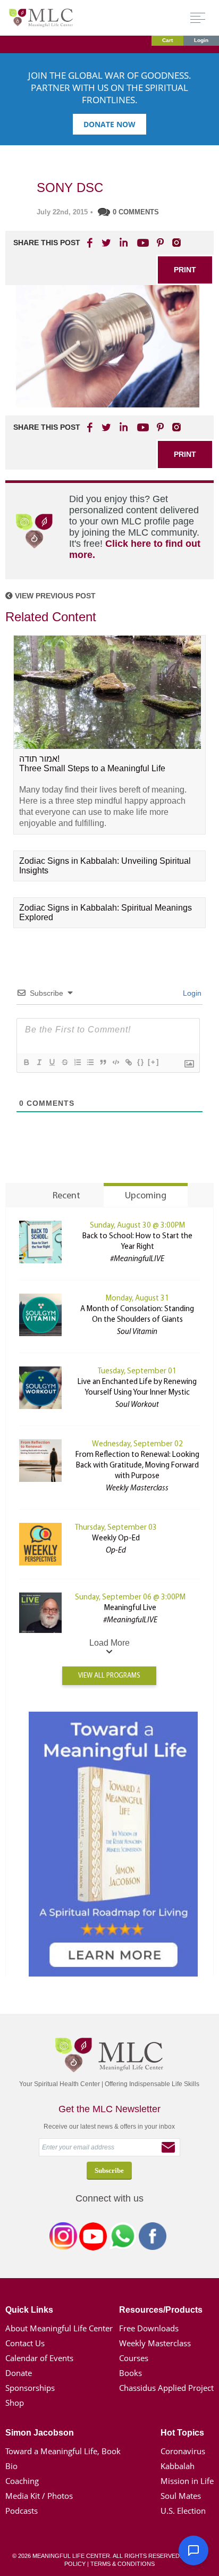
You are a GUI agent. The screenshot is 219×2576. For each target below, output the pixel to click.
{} (141, 1062)
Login (201, 40)
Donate (19, 2373)
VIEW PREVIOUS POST (54, 596)
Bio (11, 2466)
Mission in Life (187, 2481)
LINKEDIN (123, 243)
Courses (134, 2358)
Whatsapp (123, 2238)
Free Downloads (149, 2328)
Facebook (153, 2238)
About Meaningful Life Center (59, 2328)
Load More (109, 1643)
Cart (167, 40)
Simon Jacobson (40, 2433)
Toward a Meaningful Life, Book (63, 2451)
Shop (15, 2403)
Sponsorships (30, 2388)
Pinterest (160, 243)
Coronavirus (183, 2451)
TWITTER (107, 243)
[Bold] (26, 1062)
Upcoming (146, 1196)
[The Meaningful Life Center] (41, 17)
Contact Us (25, 2343)
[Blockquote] (103, 1062)
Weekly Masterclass (155, 2343)
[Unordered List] (90, 1062)
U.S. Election (183, 2511)
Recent (66, 1196)
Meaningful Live (130, 1608)
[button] (193, 2550)
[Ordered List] (77, 1062)
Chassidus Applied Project (166, 2388)
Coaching (22, 2481)
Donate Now (109, 124)
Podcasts (22, 2511)
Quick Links (29, 2310)
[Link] (128, 1062)
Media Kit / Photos (39, 2496)
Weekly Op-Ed (116, 1539)
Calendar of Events (39, 2358)
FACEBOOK (91, 243)
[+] (154, 1062)
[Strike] (64, 1062)
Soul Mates (181, 2496)
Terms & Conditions (123, 2564)
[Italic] (39, 1062)
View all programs (109, 1676)
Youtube (141, 243)
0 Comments (136, 212)
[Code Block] (115, 1062)
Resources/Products (161, 2310)
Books (130, 2373)
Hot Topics (182, 2433)
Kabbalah (178, 2466)
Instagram (63, 2238)
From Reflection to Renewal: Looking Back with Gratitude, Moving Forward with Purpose (137, 1466)
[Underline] (52, 1062)
